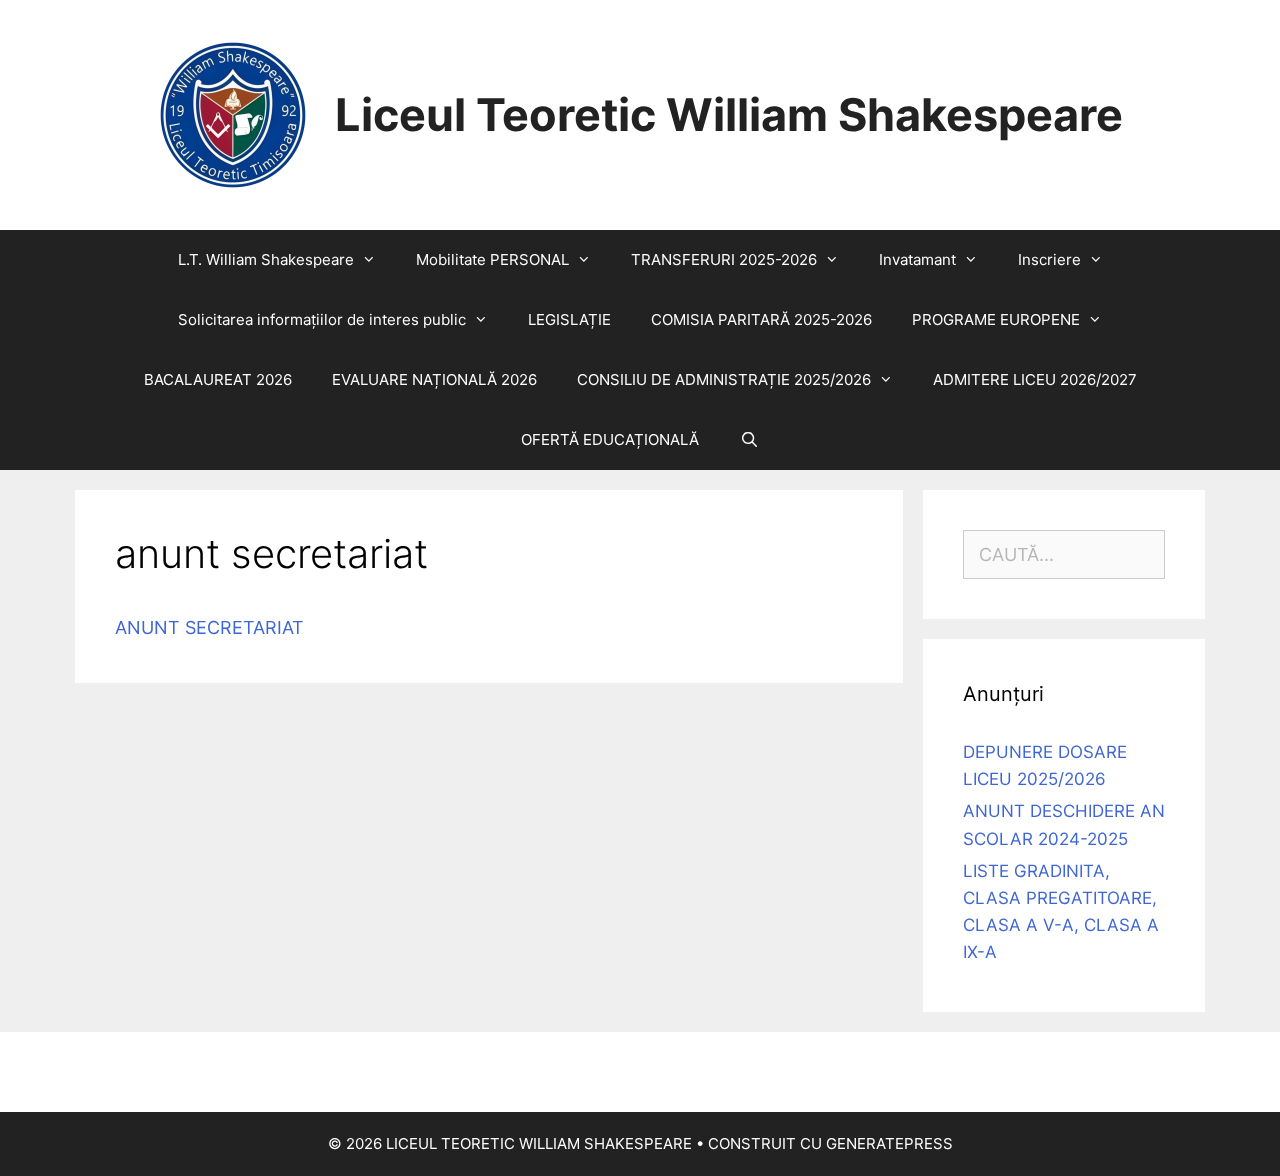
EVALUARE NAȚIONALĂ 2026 (434, 379)
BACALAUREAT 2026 (218, 379)
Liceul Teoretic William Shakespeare (729, 114)
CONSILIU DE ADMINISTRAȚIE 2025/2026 (724, 379)
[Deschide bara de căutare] (748, 440)
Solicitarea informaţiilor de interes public (322, 319)
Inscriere (1049, 259)
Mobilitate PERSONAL (492, 259)
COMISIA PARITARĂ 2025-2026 (761, 319)
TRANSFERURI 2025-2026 (724, 259)
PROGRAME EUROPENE (996, 319)
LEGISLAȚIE (569, 319)
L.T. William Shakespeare (266, 259)
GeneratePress (889, 1143)
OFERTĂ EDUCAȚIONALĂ (610, 439)
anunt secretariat (209, 627)
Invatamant (917, 259)
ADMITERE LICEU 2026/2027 (1035, 379)
